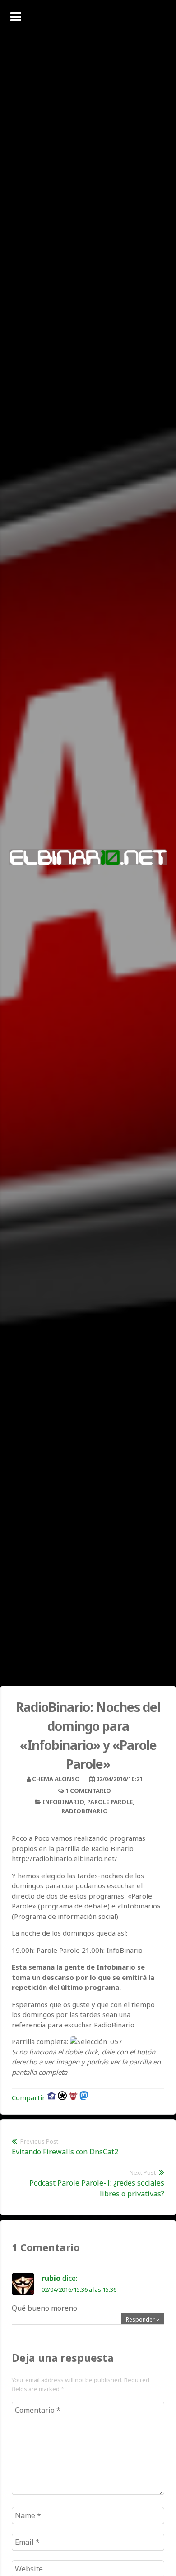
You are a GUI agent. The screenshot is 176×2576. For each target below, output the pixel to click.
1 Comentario (88, 1791)
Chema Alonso (56, 1779)
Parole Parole (110, 1802)
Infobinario (63, 1802)
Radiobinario (85, 1811)
